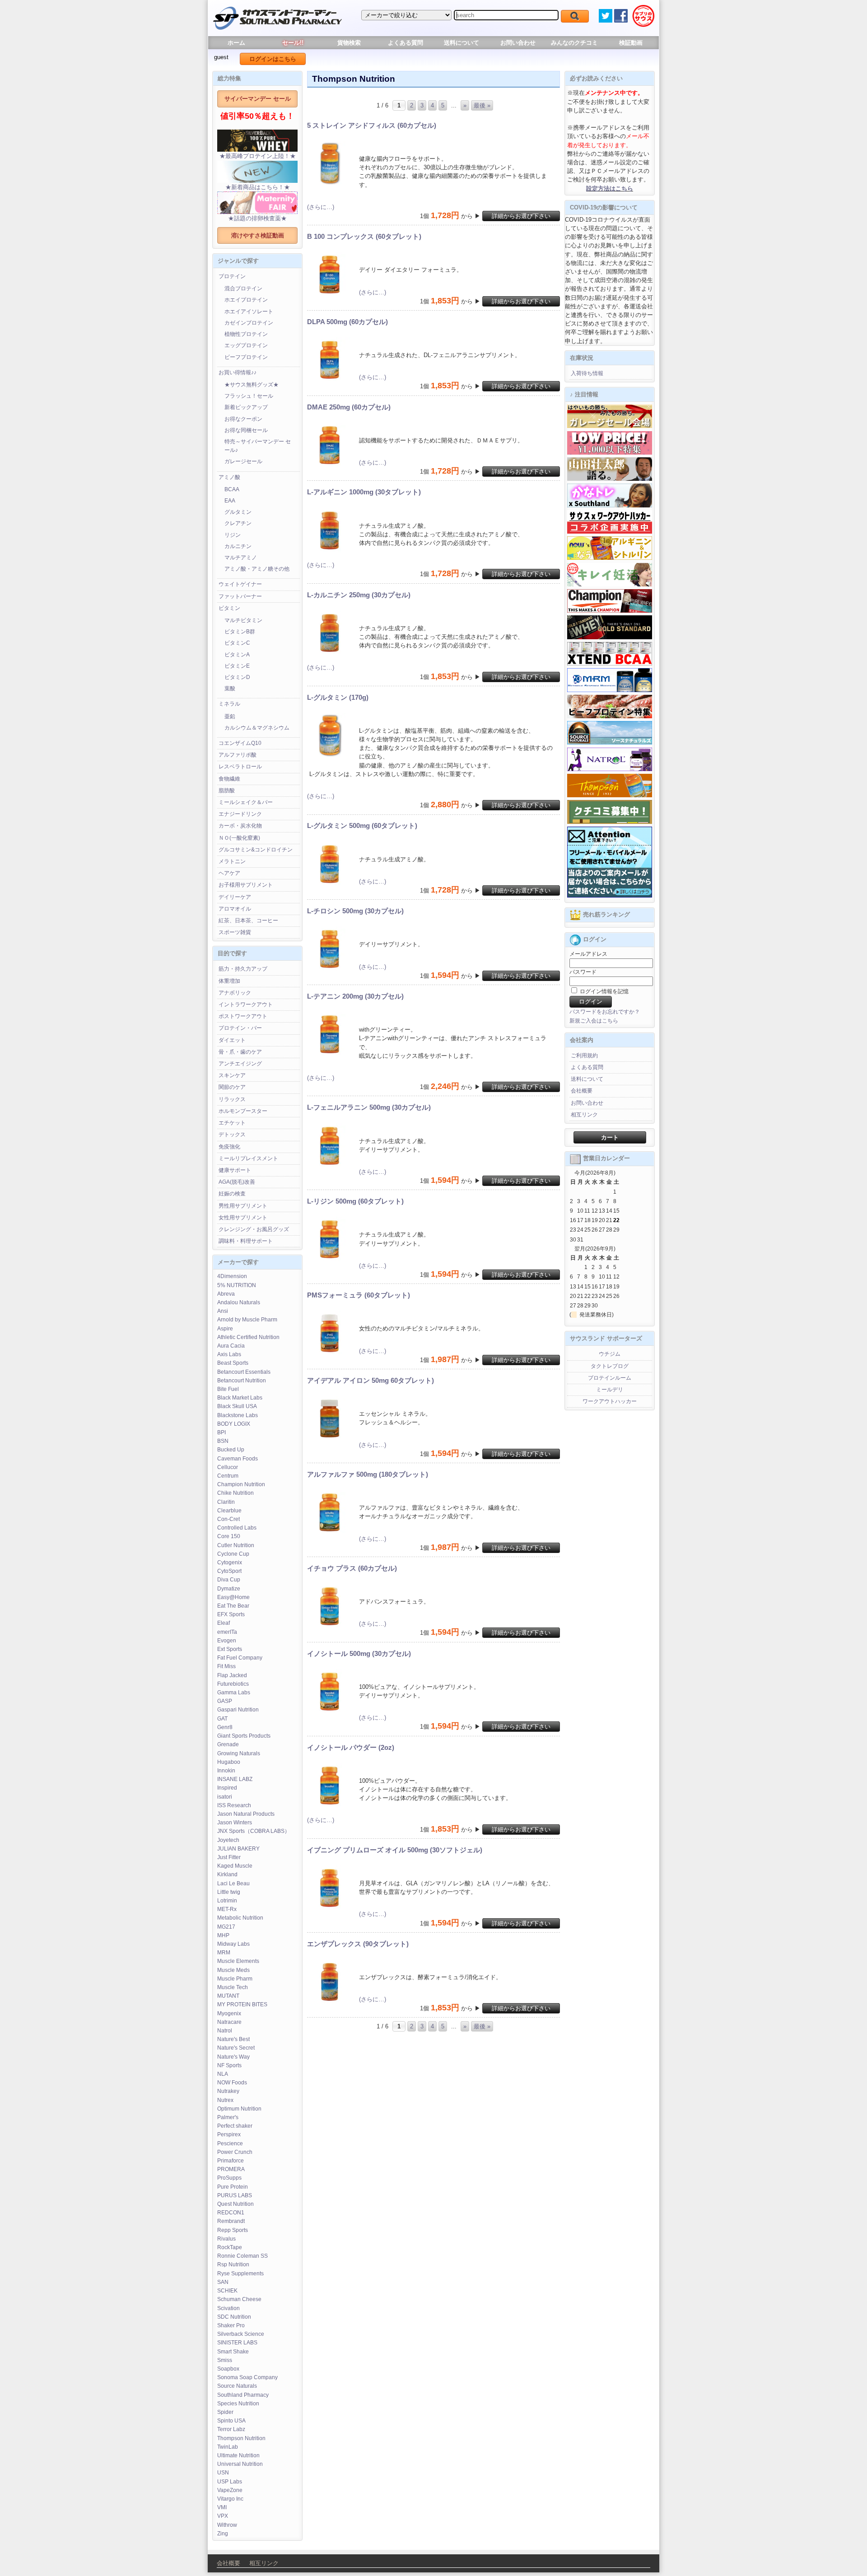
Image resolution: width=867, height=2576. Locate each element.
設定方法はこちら (610, 188)
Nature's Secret (236, 2048)
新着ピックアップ (246, 407)
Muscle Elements (238, 1961)
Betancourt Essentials (244, 1372)
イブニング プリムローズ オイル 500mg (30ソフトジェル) (395, 1850)
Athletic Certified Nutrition (248, 1337)
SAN (223, 2282)
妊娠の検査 (232, 1194)
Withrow (227, 2525)
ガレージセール (243, 461)
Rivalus (226, 2239)
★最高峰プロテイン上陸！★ (258, 156)
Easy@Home (233, 1597)
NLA (223, 2074)
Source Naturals (237, 2386)
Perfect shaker (235, 2126)
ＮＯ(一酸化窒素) (239, 838)
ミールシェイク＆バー (246, 802)
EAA (230, 501)
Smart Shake (233, 2352)
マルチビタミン (243, 620)
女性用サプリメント (243, 1218)
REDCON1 (231, 2213)
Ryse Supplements (240, 2274)
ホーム (236, 43)
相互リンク (584, 1115)
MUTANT (228, 1996)
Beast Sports (233, 1363)
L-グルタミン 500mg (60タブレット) (362, 825)
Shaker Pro (231, 2325)
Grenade (228, 1744)
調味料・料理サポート (246, 1241)
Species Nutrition (238, 2404)
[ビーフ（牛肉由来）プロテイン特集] (610, 716)
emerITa (227, 1632)
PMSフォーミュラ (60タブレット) (359, 1295)
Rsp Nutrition (233, 2264)
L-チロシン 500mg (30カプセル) (355, 911)
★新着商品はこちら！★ (258, 187)
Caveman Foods (238, 1459)
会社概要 (582, 1091)
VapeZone (230, 2490)
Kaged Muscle (235, 1866)
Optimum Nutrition (239, 2109)
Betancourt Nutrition (242, 1381)
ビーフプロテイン (246, 357)
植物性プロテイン (246, 334)
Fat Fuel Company (240, 1658)
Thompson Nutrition (241, 2438)
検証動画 (631, 43)
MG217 (226, 1927)
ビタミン (229, 608)
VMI (222, 2507)
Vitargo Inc (230, 2499)
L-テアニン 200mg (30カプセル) (355, 996)
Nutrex (225, 2100)
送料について (461, 43)
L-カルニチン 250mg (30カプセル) (359, 595)
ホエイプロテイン (246, 300)
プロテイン (232, 276)
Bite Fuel (228, 1389)
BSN (223, 1441)
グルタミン (238, 512)
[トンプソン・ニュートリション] (610, 795)
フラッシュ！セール (249, 396)
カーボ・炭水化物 (240, 826)
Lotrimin (227, 1901)
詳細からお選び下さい (521, 216)
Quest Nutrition (235, 2204)
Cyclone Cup (233, 1554)
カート (610, 1137)
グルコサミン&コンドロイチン (256, 850)
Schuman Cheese (239, 2299)
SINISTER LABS (237, 2343)
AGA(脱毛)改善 (237, 1182)
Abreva (226, 1294)
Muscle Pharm (235, 1979)
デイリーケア (235, 897)
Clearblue (229, 1511)
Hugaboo (229, 1762)
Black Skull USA (237, 1406)
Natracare (229, 2022)
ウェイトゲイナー (240, 584)
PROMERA (231, 2169)
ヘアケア (229, 873)
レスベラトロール (240, 767)
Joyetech (228, 1840)
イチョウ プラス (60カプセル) (352, 1568)
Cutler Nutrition (236, 1545)
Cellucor (228, 1467)
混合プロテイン (243, 288)
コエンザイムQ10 (240, 743)
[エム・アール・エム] (610, 690)
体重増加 (229, 981)
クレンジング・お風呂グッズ (254, 1229)
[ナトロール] (610, 769)
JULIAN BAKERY (238, 1849)
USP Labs (230, 2482)
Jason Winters (235, 1823)
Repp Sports (233, 2230)
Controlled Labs (237, 1528)
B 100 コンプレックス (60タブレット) (364, 236)
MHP (223, 1935)
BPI (221, 1432)
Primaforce (231, 2161)
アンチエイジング (240, 1064)
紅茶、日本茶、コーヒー (248, 921)
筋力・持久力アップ (243, 969)
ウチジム (610, 1354)
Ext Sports (230, 1649)
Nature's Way (233, 2057)
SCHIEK (227, 2291)
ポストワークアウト (243, 1016)
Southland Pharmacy (243, 2395)
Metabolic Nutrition (240, 1918)
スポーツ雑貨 (235, 932)
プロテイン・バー (240, 1028)
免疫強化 (229, 1147)
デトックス (232, 1135)
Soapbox (228, 2369)
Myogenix (229, 2013)
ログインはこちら (273, 59)
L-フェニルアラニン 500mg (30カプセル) (369, 1107)
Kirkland (227, 1874)
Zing (223, 2534)
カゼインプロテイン (249, 323)
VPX (223, 2516)
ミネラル (229, 704)
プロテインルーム (610, 1378)
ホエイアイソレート (249, 312)
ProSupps (229, 2178)
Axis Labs (229, 1354)
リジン (233, 535)
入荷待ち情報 (587, 373)
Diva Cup (229, 1580)
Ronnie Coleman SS (242, 2256)
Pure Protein (233, 2187)
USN (223, 2473)
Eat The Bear (233, 1606)
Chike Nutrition (235, 1493)
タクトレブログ (610, 1366)
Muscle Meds (233, 1970)
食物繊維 (229, 779)
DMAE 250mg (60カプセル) (349, 407)
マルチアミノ (241, 558)
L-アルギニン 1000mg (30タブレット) (364, 492)
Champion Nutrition (241, 1484)
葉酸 (230, 688)
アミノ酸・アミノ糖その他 (257, 569)
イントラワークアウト (246, 1004)
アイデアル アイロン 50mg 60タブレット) (371, 1380)
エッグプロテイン (246, 345)
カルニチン (238, 546)
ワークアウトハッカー (610, 1401)
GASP (225, 1701)
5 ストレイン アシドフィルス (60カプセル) (372, 125)
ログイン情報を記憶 (604, 991)
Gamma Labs (234, 1693)
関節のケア (232, 1087)
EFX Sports (231, 1614)
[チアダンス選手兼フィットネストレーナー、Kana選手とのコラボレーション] (610, 506)
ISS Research (234, 1805)
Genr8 (225, 1727)
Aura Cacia (231, 1346)
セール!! (293, 43)
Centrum (228, 1476)
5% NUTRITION (237, 1285)
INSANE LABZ (235, 1779)
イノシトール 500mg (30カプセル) (359, 1653)
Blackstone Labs (238, 1415)
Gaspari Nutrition (238, 1710)
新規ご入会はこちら (594, 1021)
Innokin (226, 1771)
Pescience (230, 2144)
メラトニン (232, 861)
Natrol (225, 2031)
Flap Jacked (232, 1675)
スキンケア (232, 1075)
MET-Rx (227, 1909)
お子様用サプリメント (246, 885)
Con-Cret (228, 1519)
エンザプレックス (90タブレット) (358, 1944)
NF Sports (229, 2065)
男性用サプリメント (243, 1206)
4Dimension (232, 1276)
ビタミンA (237, 655)
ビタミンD (237, 677)
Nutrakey (228, 2091)
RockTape (230, 2247)
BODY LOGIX (234, 1424)
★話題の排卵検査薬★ (257, 218)
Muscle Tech (233, 1987)
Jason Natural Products (246, 1814)
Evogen (227, 1641)
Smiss (225, 2360)
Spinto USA (231, 2421)
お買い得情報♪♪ (238, 372)
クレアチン (238, 523)
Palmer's (228, 2117)
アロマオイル (235, 909)
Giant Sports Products (244, 1736)
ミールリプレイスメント (248, 1158)
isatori (225, 1797)
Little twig (229, 1892)
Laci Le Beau (233, 1883)
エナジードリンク (240, 814)
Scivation (228, 2308)
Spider (225, 2412)
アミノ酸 (229, 477)
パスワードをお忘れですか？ (605, 1012)
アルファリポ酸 (238, 755)
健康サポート (235, 1170)
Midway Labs (233, 1944)
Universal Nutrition (240, 2464)
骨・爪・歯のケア (240, 1052)
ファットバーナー (240, 596)
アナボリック (235, 993)
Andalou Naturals (239, 1302)
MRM (224, 1953)
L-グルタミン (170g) (338, 697)
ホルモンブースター (243, 1111)
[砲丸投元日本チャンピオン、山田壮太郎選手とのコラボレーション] (610, 479)
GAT (222, 1719)
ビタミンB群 (240, 632)
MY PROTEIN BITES (242, 2004)
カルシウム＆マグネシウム (257, 728)
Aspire (225, 1329)
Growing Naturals (239, 1753)
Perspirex (229, 2134)
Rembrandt (231, 2221)
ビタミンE (237, 666)
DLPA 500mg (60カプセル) (347, 322)
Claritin (226, 1502)
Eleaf (224, 1623)
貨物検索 (349, 43)
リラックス (232, 1099)
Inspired (227, 1788)
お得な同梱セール (246, 430)
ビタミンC (237, 643)
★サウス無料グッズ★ (252, 385)
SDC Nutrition (234, 2317)
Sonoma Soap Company (247, 2377)
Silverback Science (241, 2334)
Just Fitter (229, 1857)
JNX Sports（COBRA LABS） (254, 1831)
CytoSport (229, 1571)
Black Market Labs (240, 1398)
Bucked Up (231, 1450)
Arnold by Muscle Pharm (247, 1320)
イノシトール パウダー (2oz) (351, 1747)
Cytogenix (230, 1562)
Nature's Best (233, 2039)
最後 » (482, 105)
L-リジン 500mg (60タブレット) (355, 1201)
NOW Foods (232, 2083)
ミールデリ (610, 1390)
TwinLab (228, 2447)
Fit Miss (226, 1666)
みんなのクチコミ (574, 43)
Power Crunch (235, 2152)
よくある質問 (406, 43)
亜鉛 (230, 716)
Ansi (223, 1311)
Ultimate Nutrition (238, 2455)
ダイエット (232, 1040)
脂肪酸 (227, 790)
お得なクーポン (243, 419)
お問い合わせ (518, 43)
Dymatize (229, 1589)
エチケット (232, 1123)
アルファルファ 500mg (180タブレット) (368, 1474)
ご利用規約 (584, 1056)
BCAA (232, 489)
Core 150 (229, 1536)
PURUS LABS (235, 2195)
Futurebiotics (233, 1684)
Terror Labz (231, 2429)
